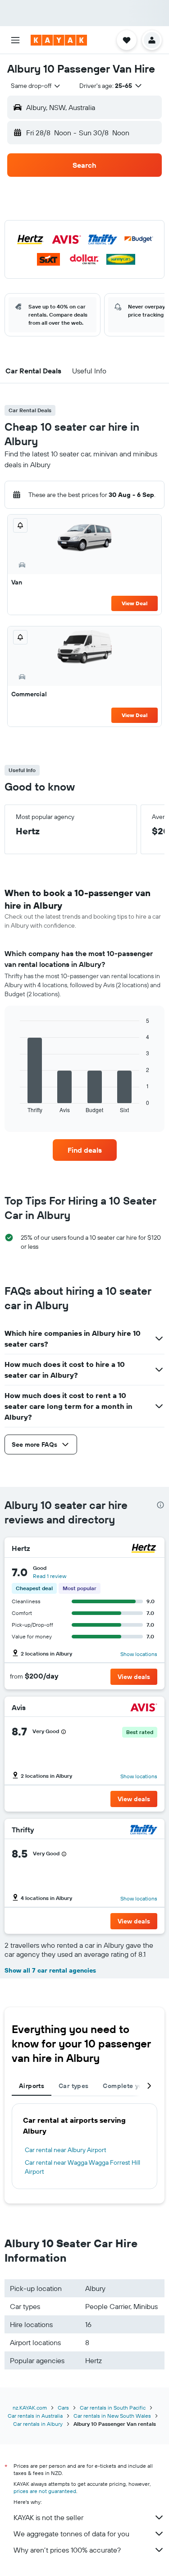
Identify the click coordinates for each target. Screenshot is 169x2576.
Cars (63, 2408)
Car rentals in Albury (38, 2424)
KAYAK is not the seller (48, 2517)
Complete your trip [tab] (132, 2086)
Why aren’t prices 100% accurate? (67, 2550)
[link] (85, 1150)
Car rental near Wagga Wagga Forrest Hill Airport (82, 2167)
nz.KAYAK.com (30, 2408)
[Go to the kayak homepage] (59, 40)
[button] (15, 40)
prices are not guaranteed (45, 2491)
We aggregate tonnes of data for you (71, 2534)
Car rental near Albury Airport (66, 2150)
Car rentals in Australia (35, 2416)
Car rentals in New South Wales (112, 2416)
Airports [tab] (32, 2086)
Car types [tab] (73, 2086)
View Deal (135, 603)
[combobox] (36, 86)
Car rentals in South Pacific (113, 2408)
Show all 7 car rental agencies (50, 1970)
